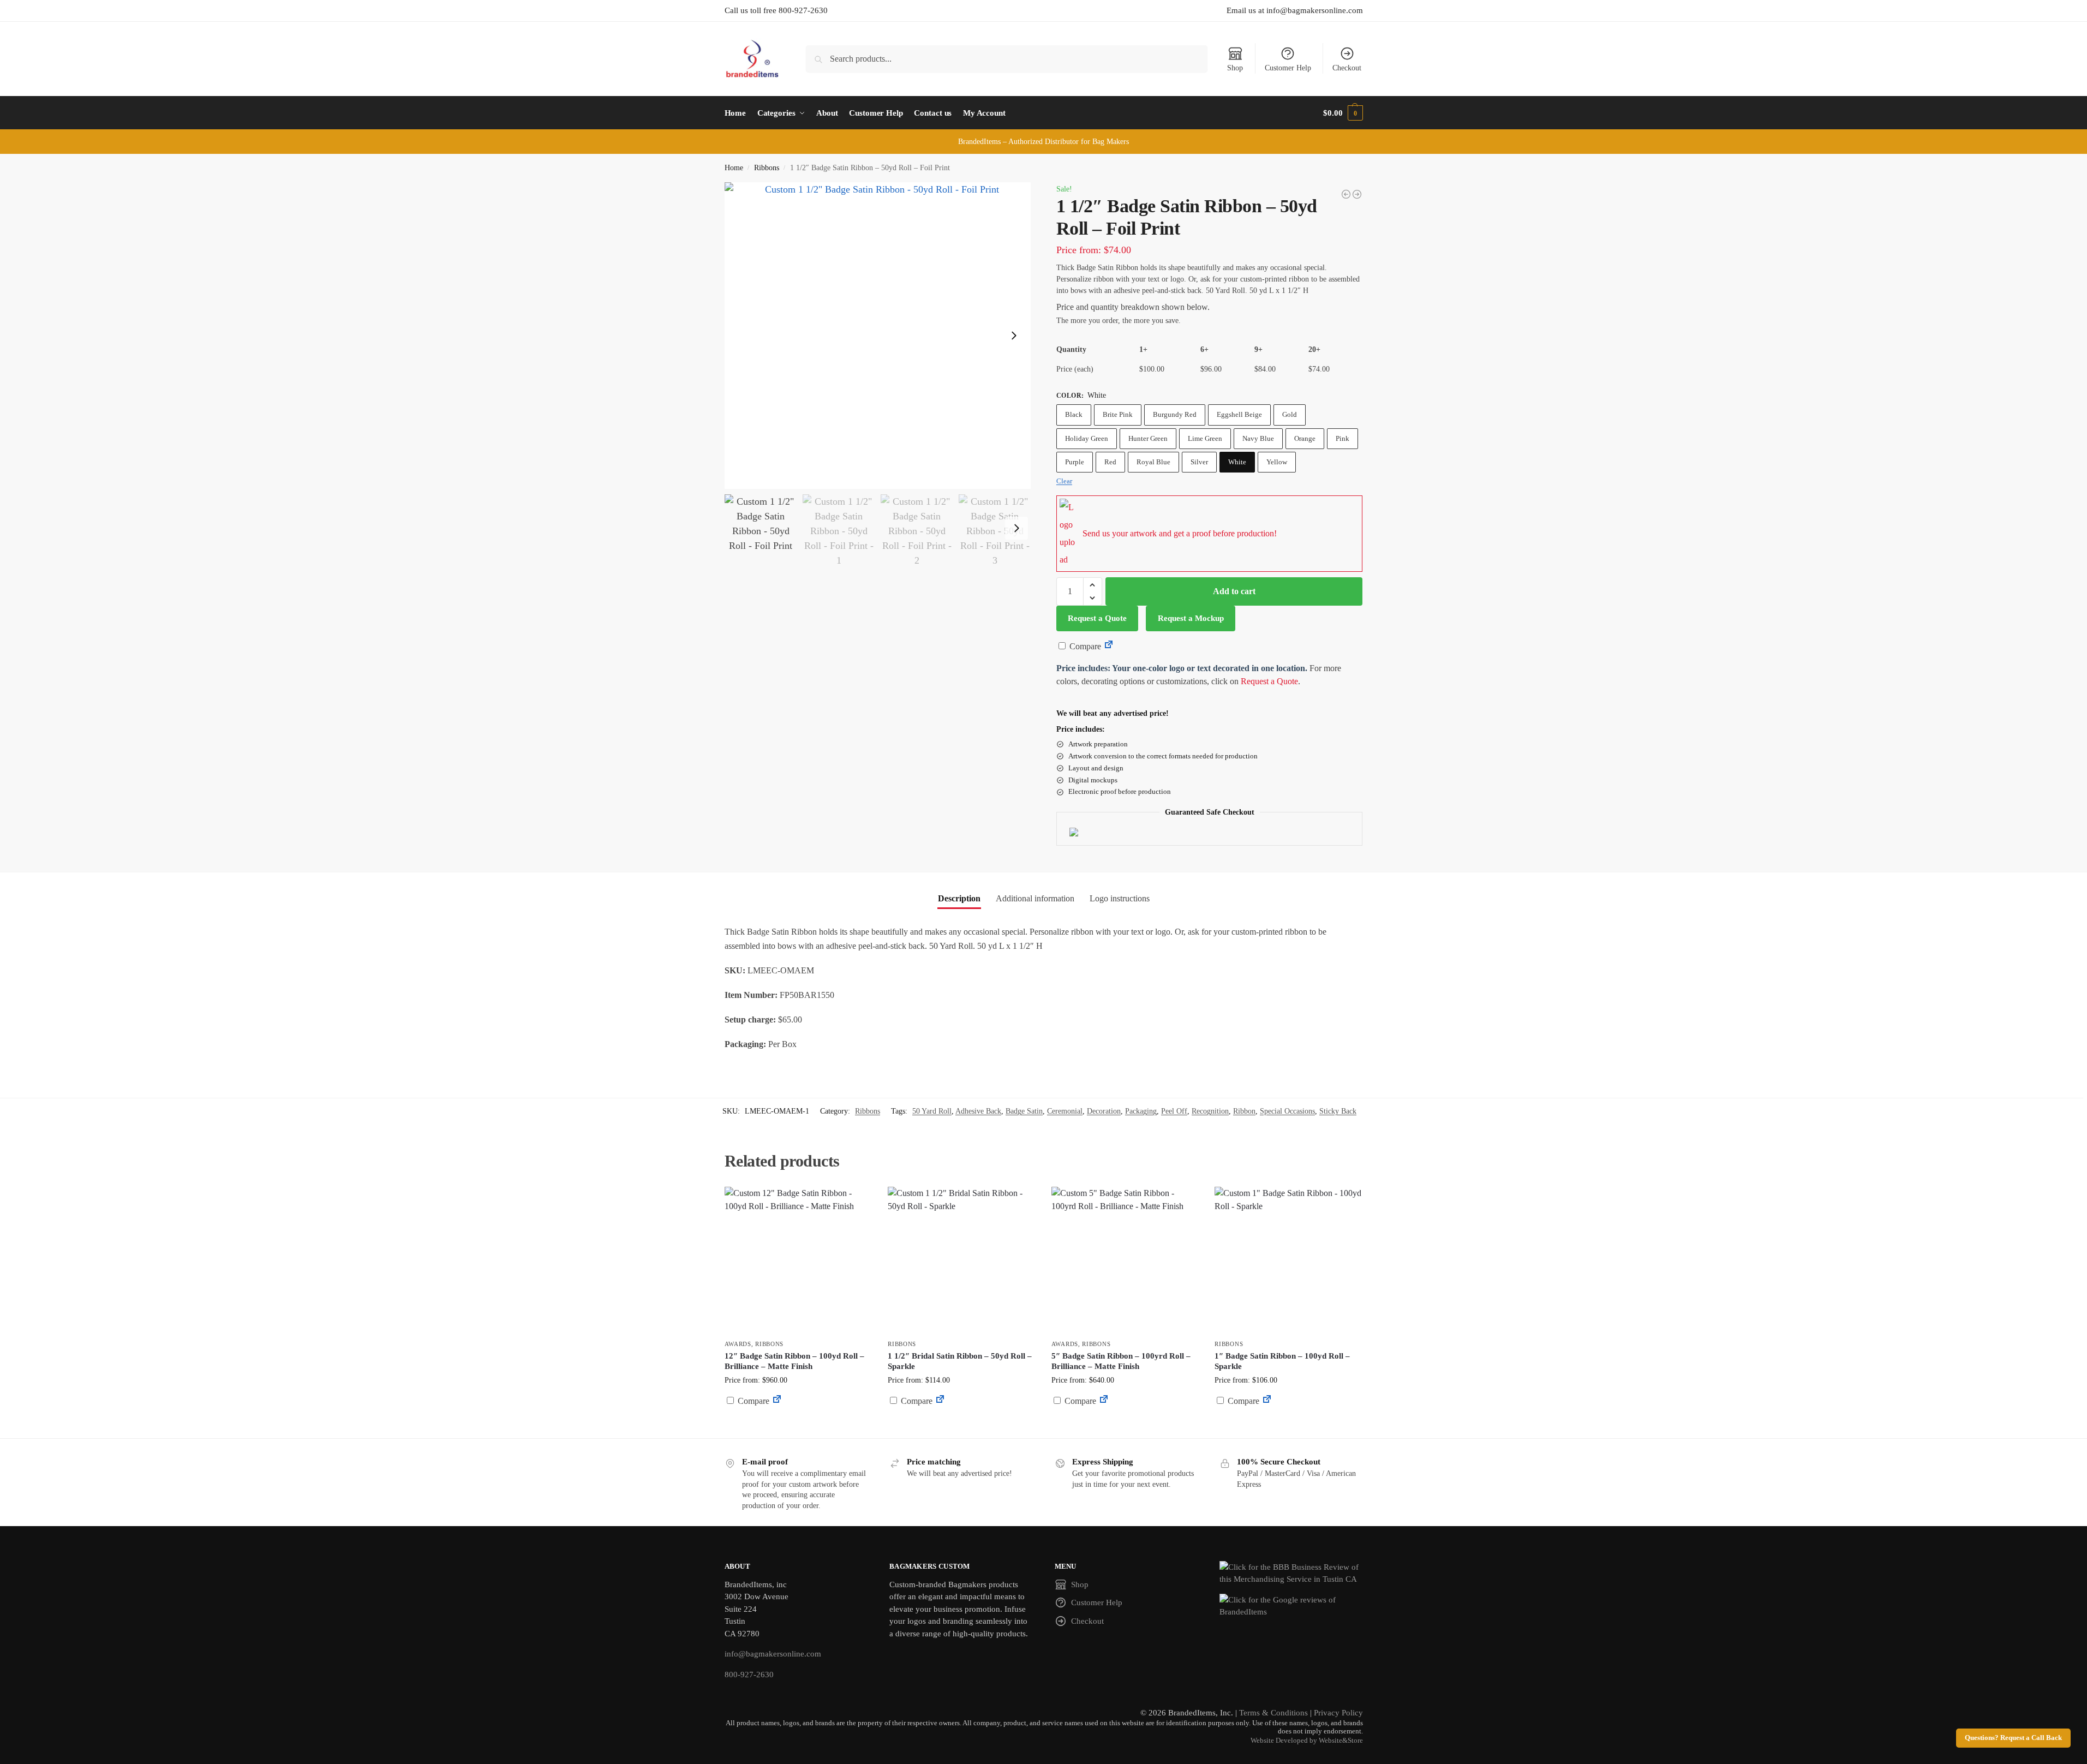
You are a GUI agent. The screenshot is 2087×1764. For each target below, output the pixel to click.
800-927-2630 (749, 1675)
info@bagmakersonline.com (773, 1654)
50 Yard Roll (932, 1111)
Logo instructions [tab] (1120, 898)
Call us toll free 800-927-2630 (776, 10)
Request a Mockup (1191, 618)
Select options (798, 1427)
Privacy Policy (1338, 1713)
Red (1110, 462)
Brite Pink (1118, 414)
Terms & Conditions (1273, 1713)
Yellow (1277, 462)
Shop (1235, 68)
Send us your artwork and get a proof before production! (1180, 533)
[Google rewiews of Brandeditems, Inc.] (1291, 1606)
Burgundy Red (1175, 414)
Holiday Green (1087, 438)
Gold (1290, 414)
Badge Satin (1024, 1111)
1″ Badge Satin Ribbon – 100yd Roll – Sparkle (1282, 1361)
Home (734, 168)
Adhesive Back (978, 1111)
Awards (738, 1344)
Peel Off (1174, 1111)
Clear (1064, 481)
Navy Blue (1258, 438)
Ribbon (1244, 1111)
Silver (1199, 462)
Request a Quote (1097, 618)
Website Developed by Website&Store (1307, 1741)
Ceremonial (1065, 1111)
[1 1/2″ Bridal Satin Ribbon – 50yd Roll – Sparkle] (961, 1260)
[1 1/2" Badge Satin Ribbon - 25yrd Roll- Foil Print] (1346, 194)
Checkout (1347, 68)
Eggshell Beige (1239, 414)
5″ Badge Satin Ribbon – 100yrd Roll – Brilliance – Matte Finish (1121, 1361)
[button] (1343, 113)
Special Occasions (1287, 1111)
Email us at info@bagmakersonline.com (1295, 10)
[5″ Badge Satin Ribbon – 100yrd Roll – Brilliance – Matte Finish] (1125, 1260)
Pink (1343, 438)
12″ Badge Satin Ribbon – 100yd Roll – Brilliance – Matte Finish (794, 1361)
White (1237, 462)
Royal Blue (1153, 462)
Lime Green (1205, 438)
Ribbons (767, 168)
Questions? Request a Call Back (2013, 1738)
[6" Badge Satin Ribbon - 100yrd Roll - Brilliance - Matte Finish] (1357, 194)
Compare (1084, 646)
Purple (1075, 462)
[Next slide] (1014, 336)
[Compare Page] (1109, 646)
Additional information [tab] (1035, 898)
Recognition (1210, 1111)
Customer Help (1288, 68)
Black (1074, 414)
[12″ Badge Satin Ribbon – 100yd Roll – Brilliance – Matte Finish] (798, 1260)
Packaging (1141, 1111)
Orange (1305, 438)
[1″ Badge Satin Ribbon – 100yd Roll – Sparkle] (1288, 1260)
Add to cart (1234, 591)
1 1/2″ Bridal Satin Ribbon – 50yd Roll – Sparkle (960, 1361)
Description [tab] (959, 898)
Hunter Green (1148, 438)
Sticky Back (1338, 1111)
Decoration (1104, 1111)
